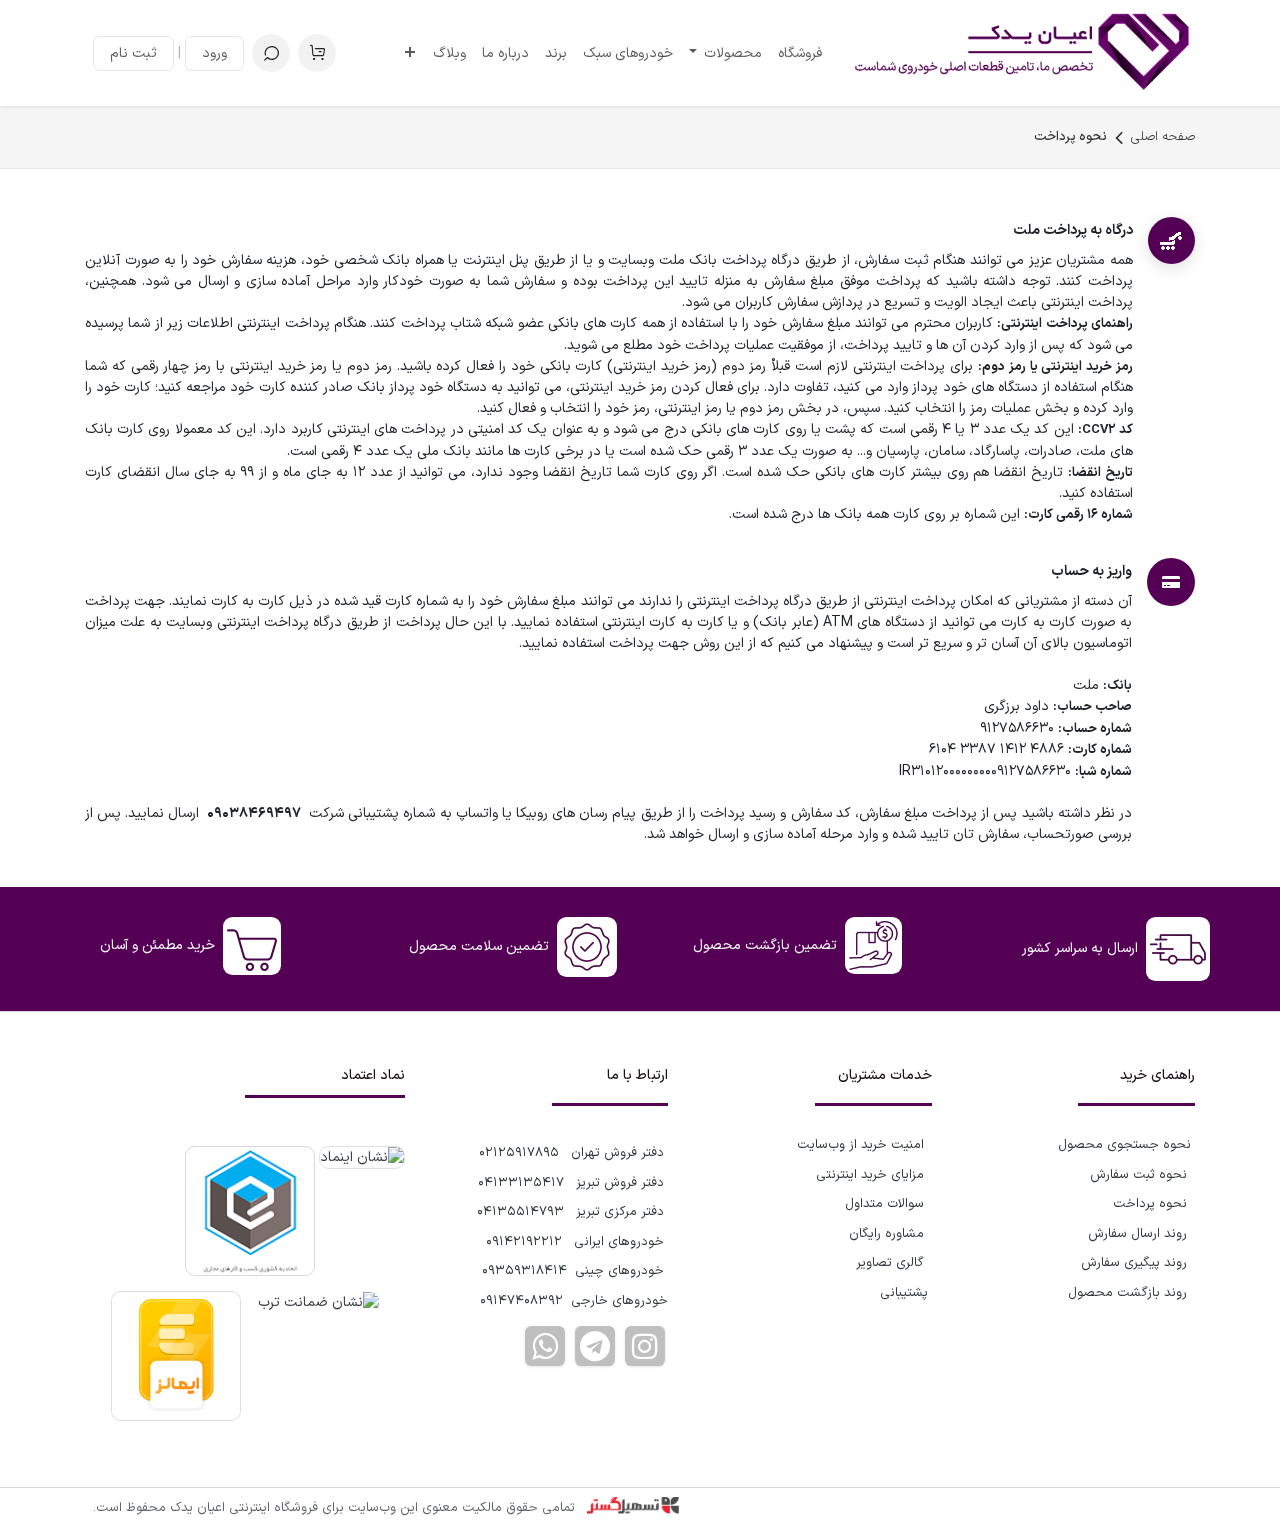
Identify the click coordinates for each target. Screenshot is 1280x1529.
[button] (271, 53)
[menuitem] (800, 53)
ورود (214, 53)
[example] (595, 1346)
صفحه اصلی (1163, 137)
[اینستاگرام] (645, 1346)
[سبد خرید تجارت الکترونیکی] (317, 53)
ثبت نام (133, 53)
